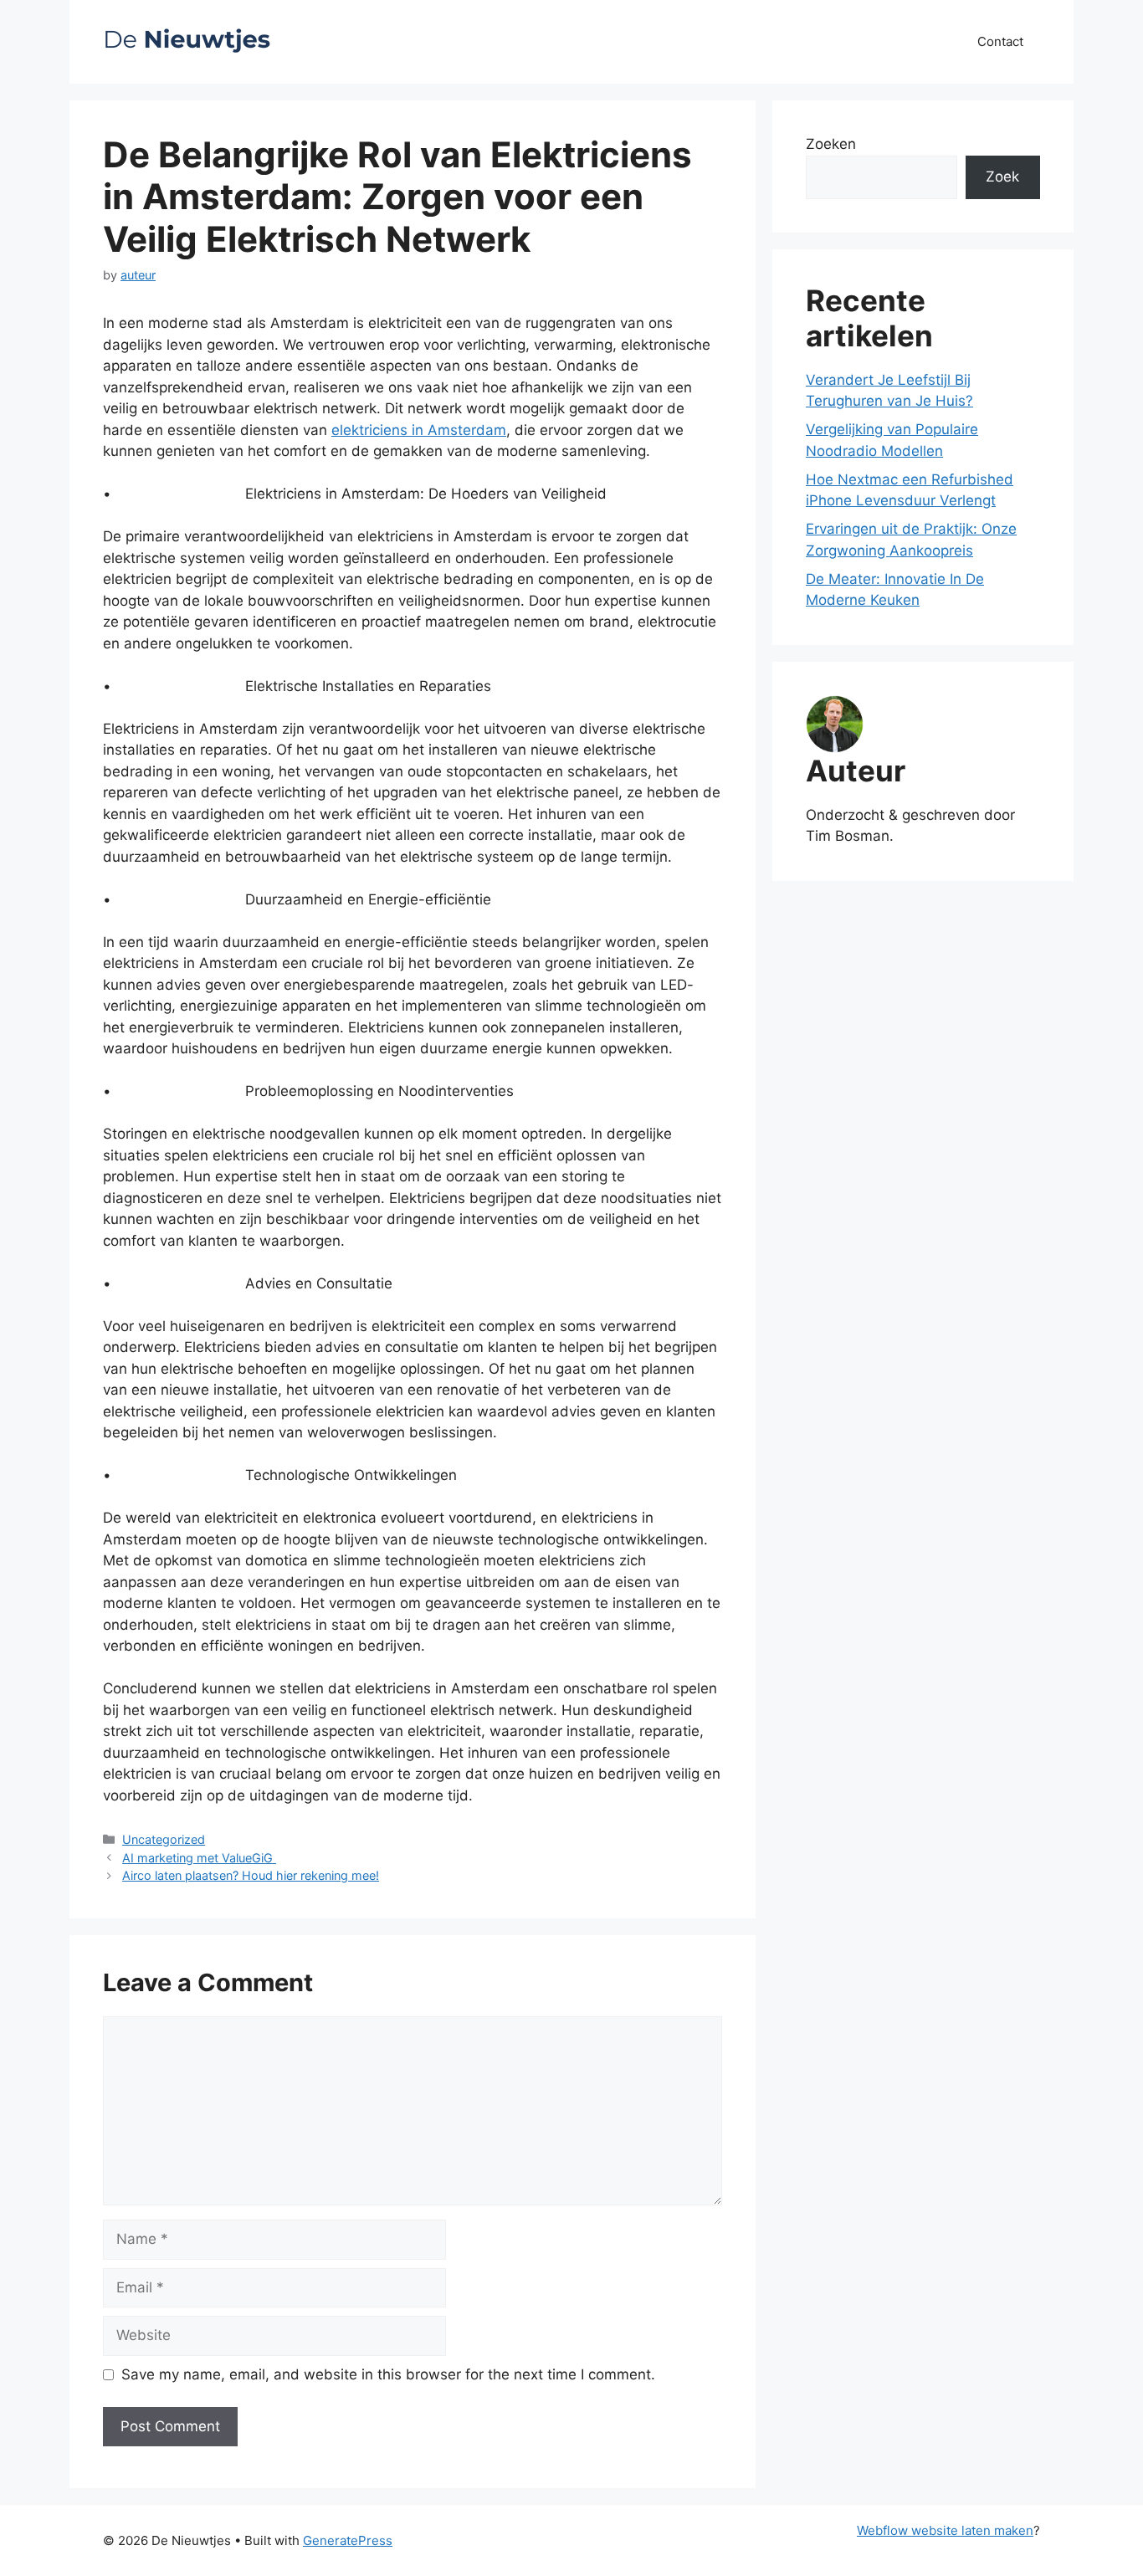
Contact (1000, 41)
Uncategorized (164, 1839)
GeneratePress (348, 2540)
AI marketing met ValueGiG (199, 1858)
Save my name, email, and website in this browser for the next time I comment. (388, 2374)
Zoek (1002, 177)
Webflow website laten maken (945, 2530)
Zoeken (831, 144)
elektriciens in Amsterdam (419, 430)
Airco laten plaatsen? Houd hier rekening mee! (251, 1875)
